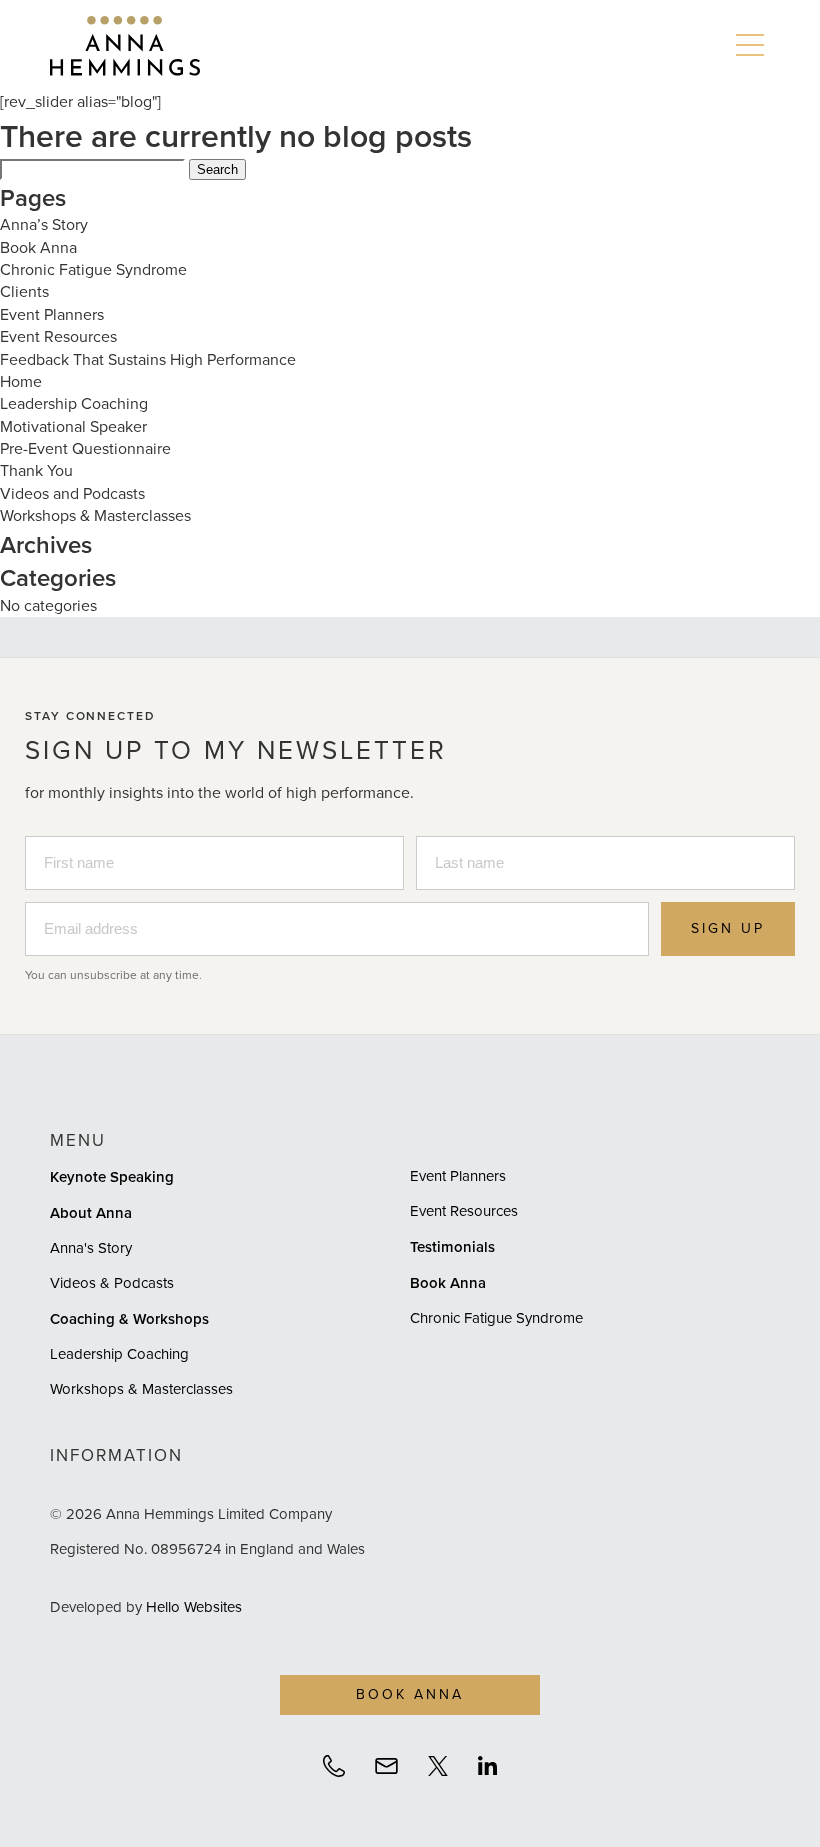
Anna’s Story (44, 224)
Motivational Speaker (73, 426)
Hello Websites (194, 1607)
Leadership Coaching (74, 403)
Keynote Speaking (112, 1176)
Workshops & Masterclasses (95, 515)
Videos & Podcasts (112, 1283)
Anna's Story (91, 1248)
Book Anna (38, 247)
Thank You (36, 470)
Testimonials (452, 1246)
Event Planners (52, 314)
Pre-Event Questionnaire (85, 448)
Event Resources (58, 336)
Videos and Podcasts (72, 493)
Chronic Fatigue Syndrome (93, 269)
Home (21, 381)
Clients (24, 291)
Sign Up (728, 928)
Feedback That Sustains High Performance (148, 359)
